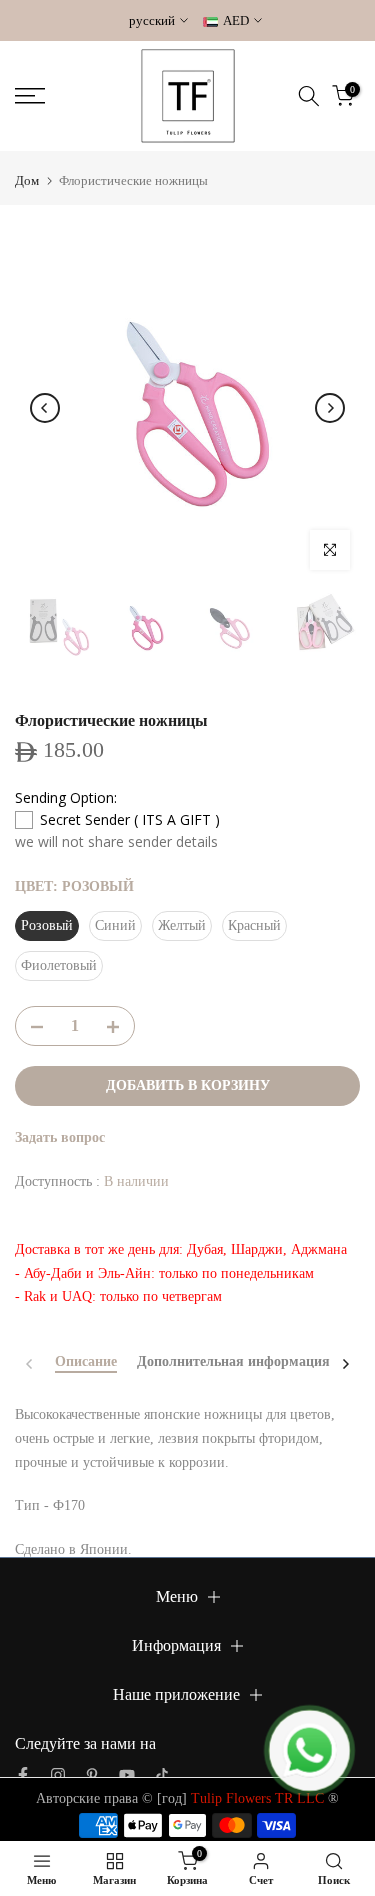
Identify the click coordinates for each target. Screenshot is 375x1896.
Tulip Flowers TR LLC (257, 1798)
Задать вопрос (60, 1137)
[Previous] (45, 408)
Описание (86, 1361)
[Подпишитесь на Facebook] (23, 1775)
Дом (27, 180)
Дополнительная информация (233, 1361)
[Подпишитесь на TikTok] (162, 1775)
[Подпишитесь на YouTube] (127, 1775)
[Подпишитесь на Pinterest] (92, 1775)
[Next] (330, 408)
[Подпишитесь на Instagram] (58, 1775)
